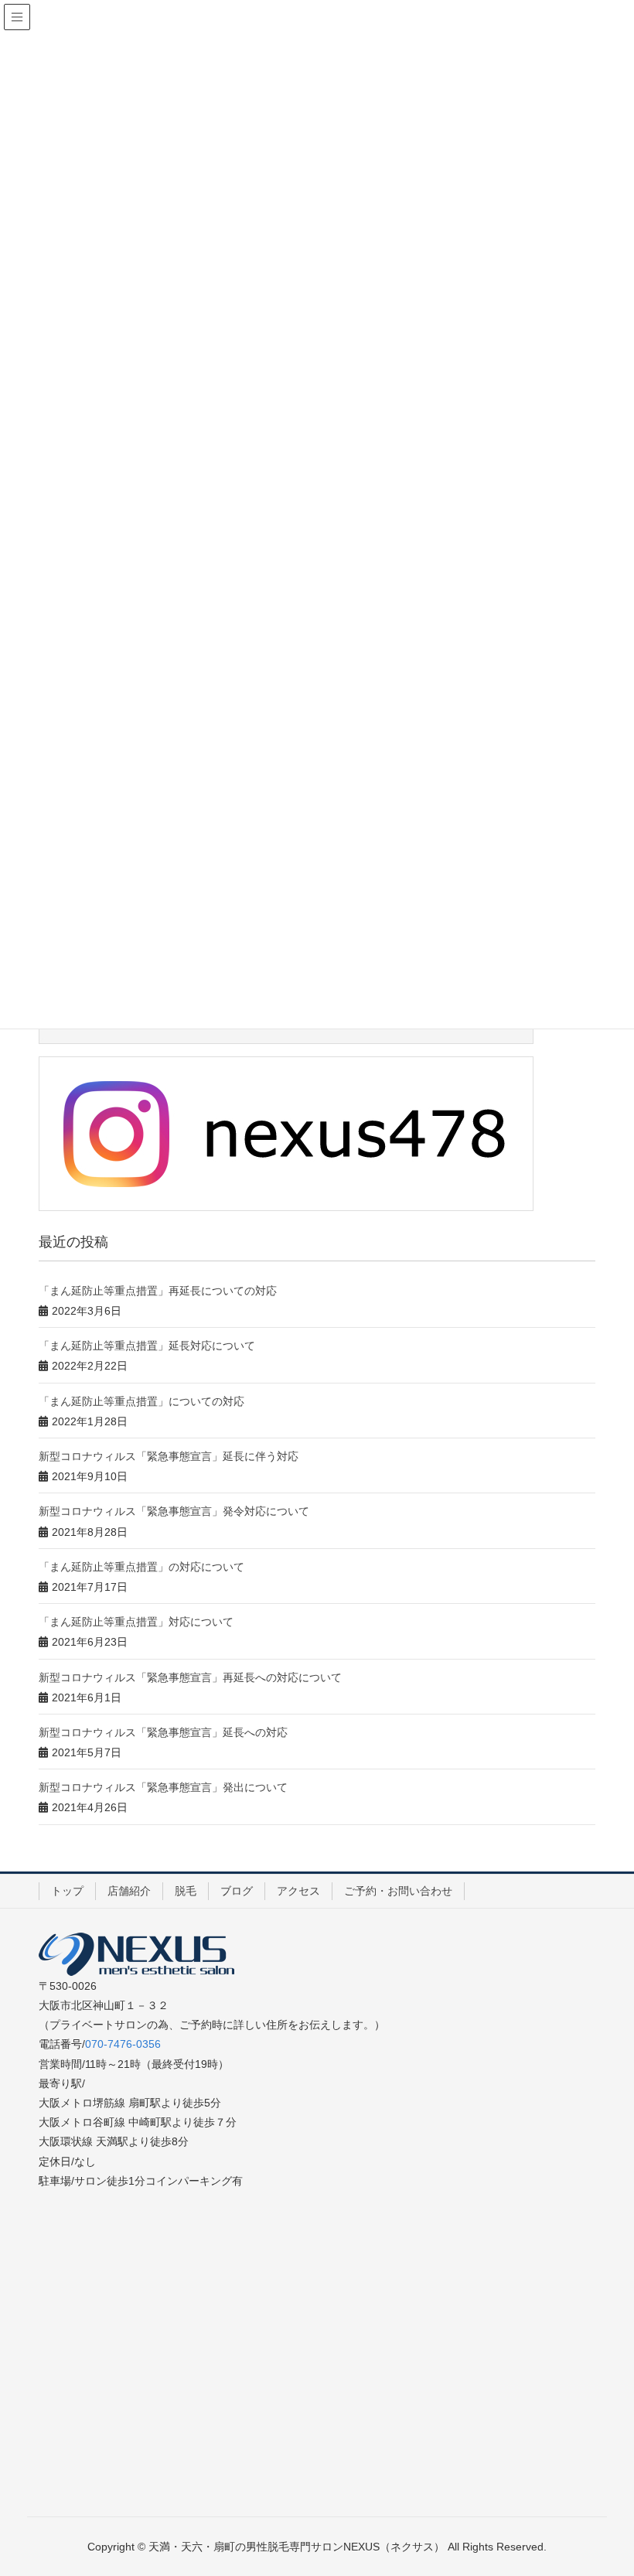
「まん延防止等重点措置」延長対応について (147, 1346)
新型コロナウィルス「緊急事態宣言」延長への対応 (163, 1732)
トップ (67, 1891)
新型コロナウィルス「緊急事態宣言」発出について (163, 1787)
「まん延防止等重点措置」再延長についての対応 (158, 1291)
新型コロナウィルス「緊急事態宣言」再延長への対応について (190, 1677)
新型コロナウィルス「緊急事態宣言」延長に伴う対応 (169, 1456)
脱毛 (186, 1891)
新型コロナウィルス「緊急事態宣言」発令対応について (174, 1511)
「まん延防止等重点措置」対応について (136, 1622)
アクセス (298, 1891)
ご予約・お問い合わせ (398, 1891)
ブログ (237, 1891)
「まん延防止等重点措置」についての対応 (141, 1401)
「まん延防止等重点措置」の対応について (141, 1567)
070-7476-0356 (123, 2044)
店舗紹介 (129, 1891)
